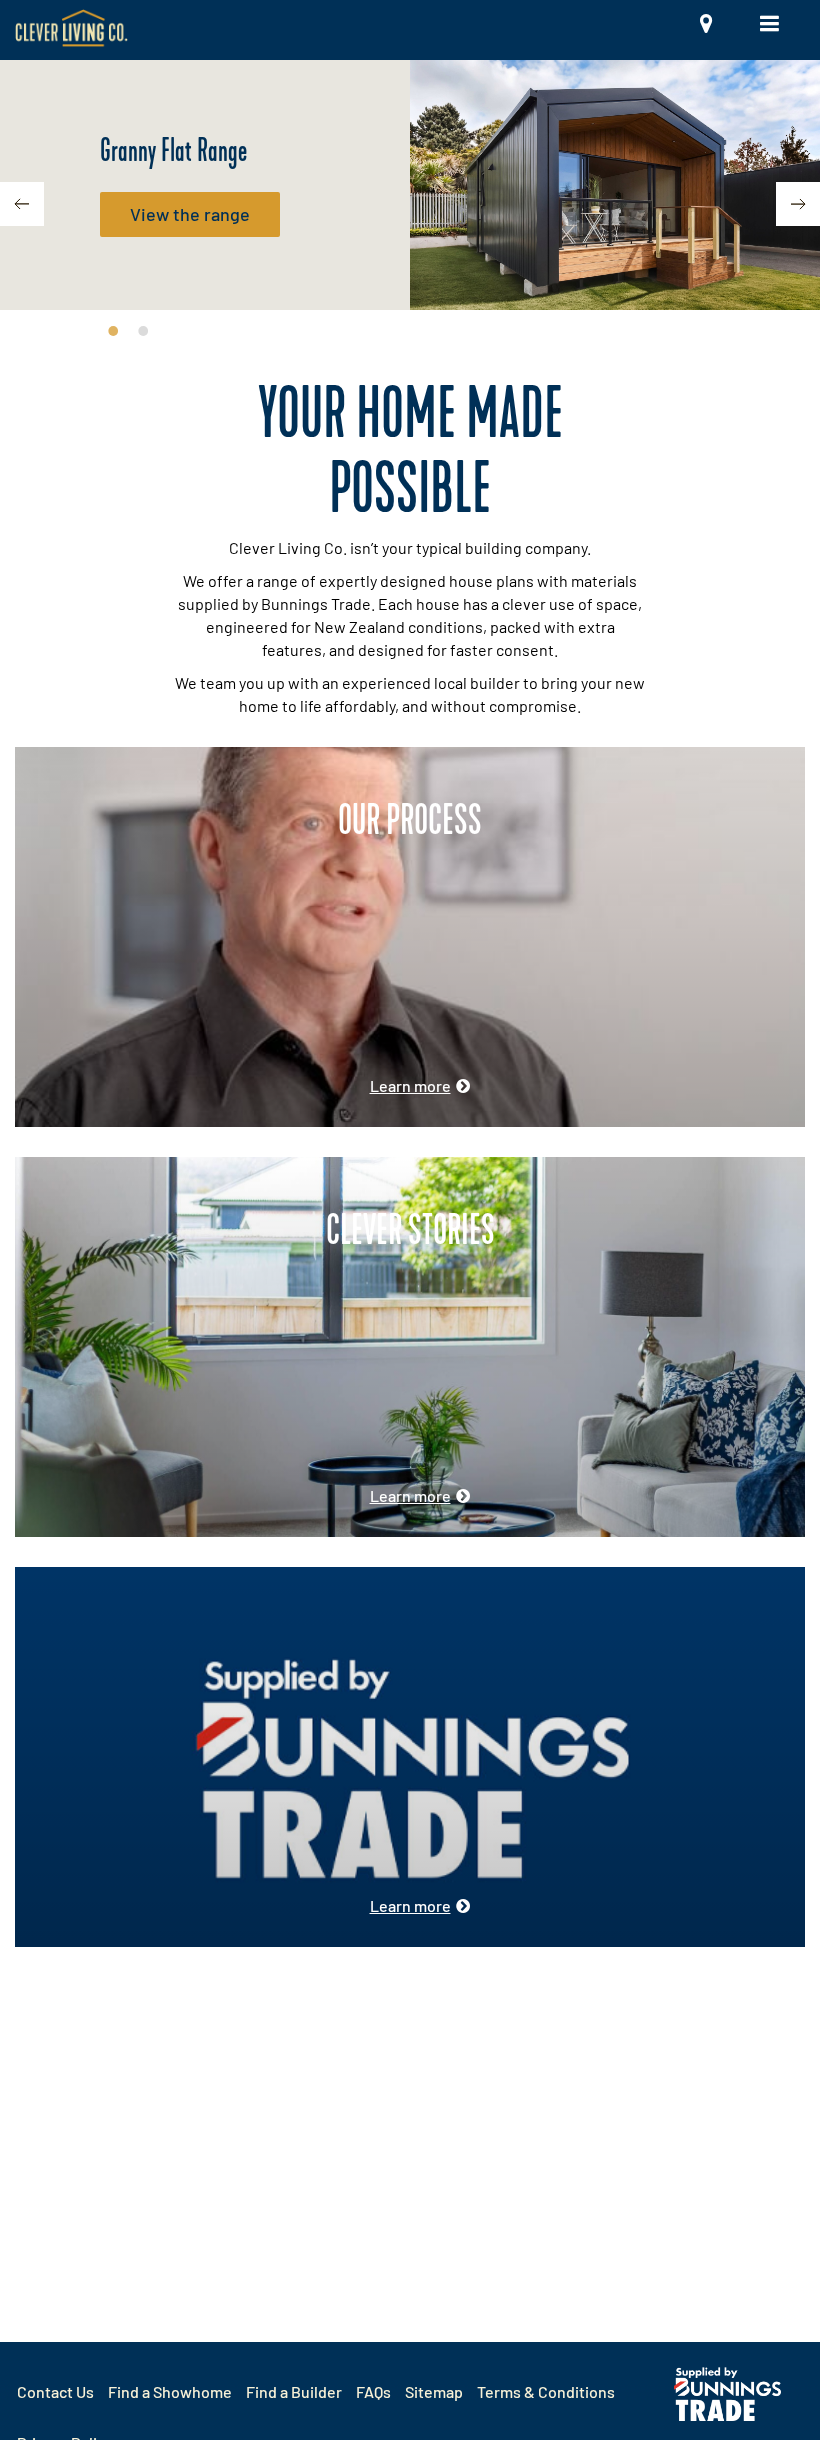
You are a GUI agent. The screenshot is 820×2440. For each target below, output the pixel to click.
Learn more (410, 1085)
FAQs (373, 2391)
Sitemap (434, 2391)
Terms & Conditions (546, 2391)
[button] (730, 30)
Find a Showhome (170, 2391)
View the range (190, 214)
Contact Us (55, 2391)
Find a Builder (294, 2391)
